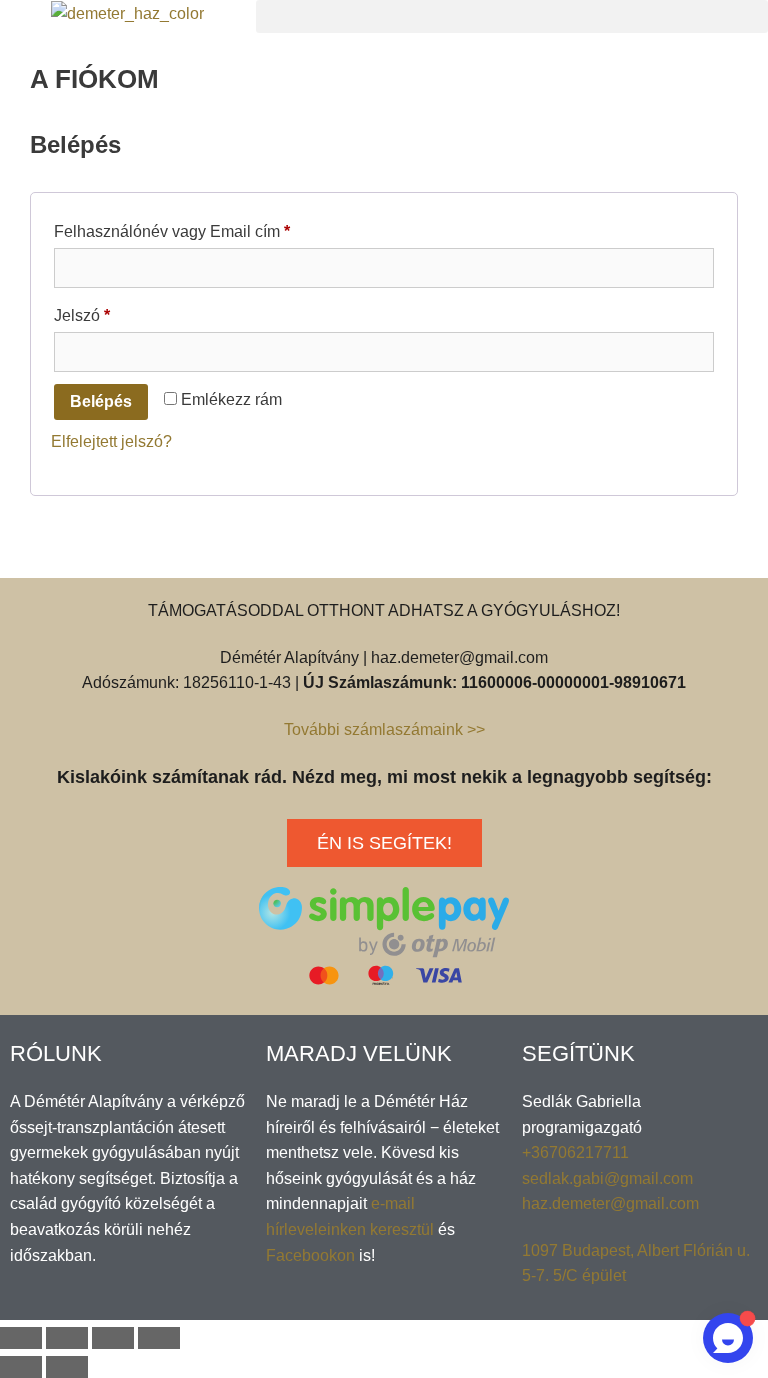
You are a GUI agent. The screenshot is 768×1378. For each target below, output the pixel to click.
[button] (512, 16)
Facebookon (310, 1255)
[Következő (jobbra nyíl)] (67, 1367)
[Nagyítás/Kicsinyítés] (159, 1338)
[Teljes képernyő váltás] (113, 1338)
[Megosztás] (67, 1338)
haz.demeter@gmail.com (610, 1203)
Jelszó (113, 312)
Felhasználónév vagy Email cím (203, 228)
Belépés (101, 401)
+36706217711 (575, 1152)
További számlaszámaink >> (384, 729)
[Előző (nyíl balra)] (21, 1367)
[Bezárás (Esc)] (21, 1338)
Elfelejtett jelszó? (111, 441)
